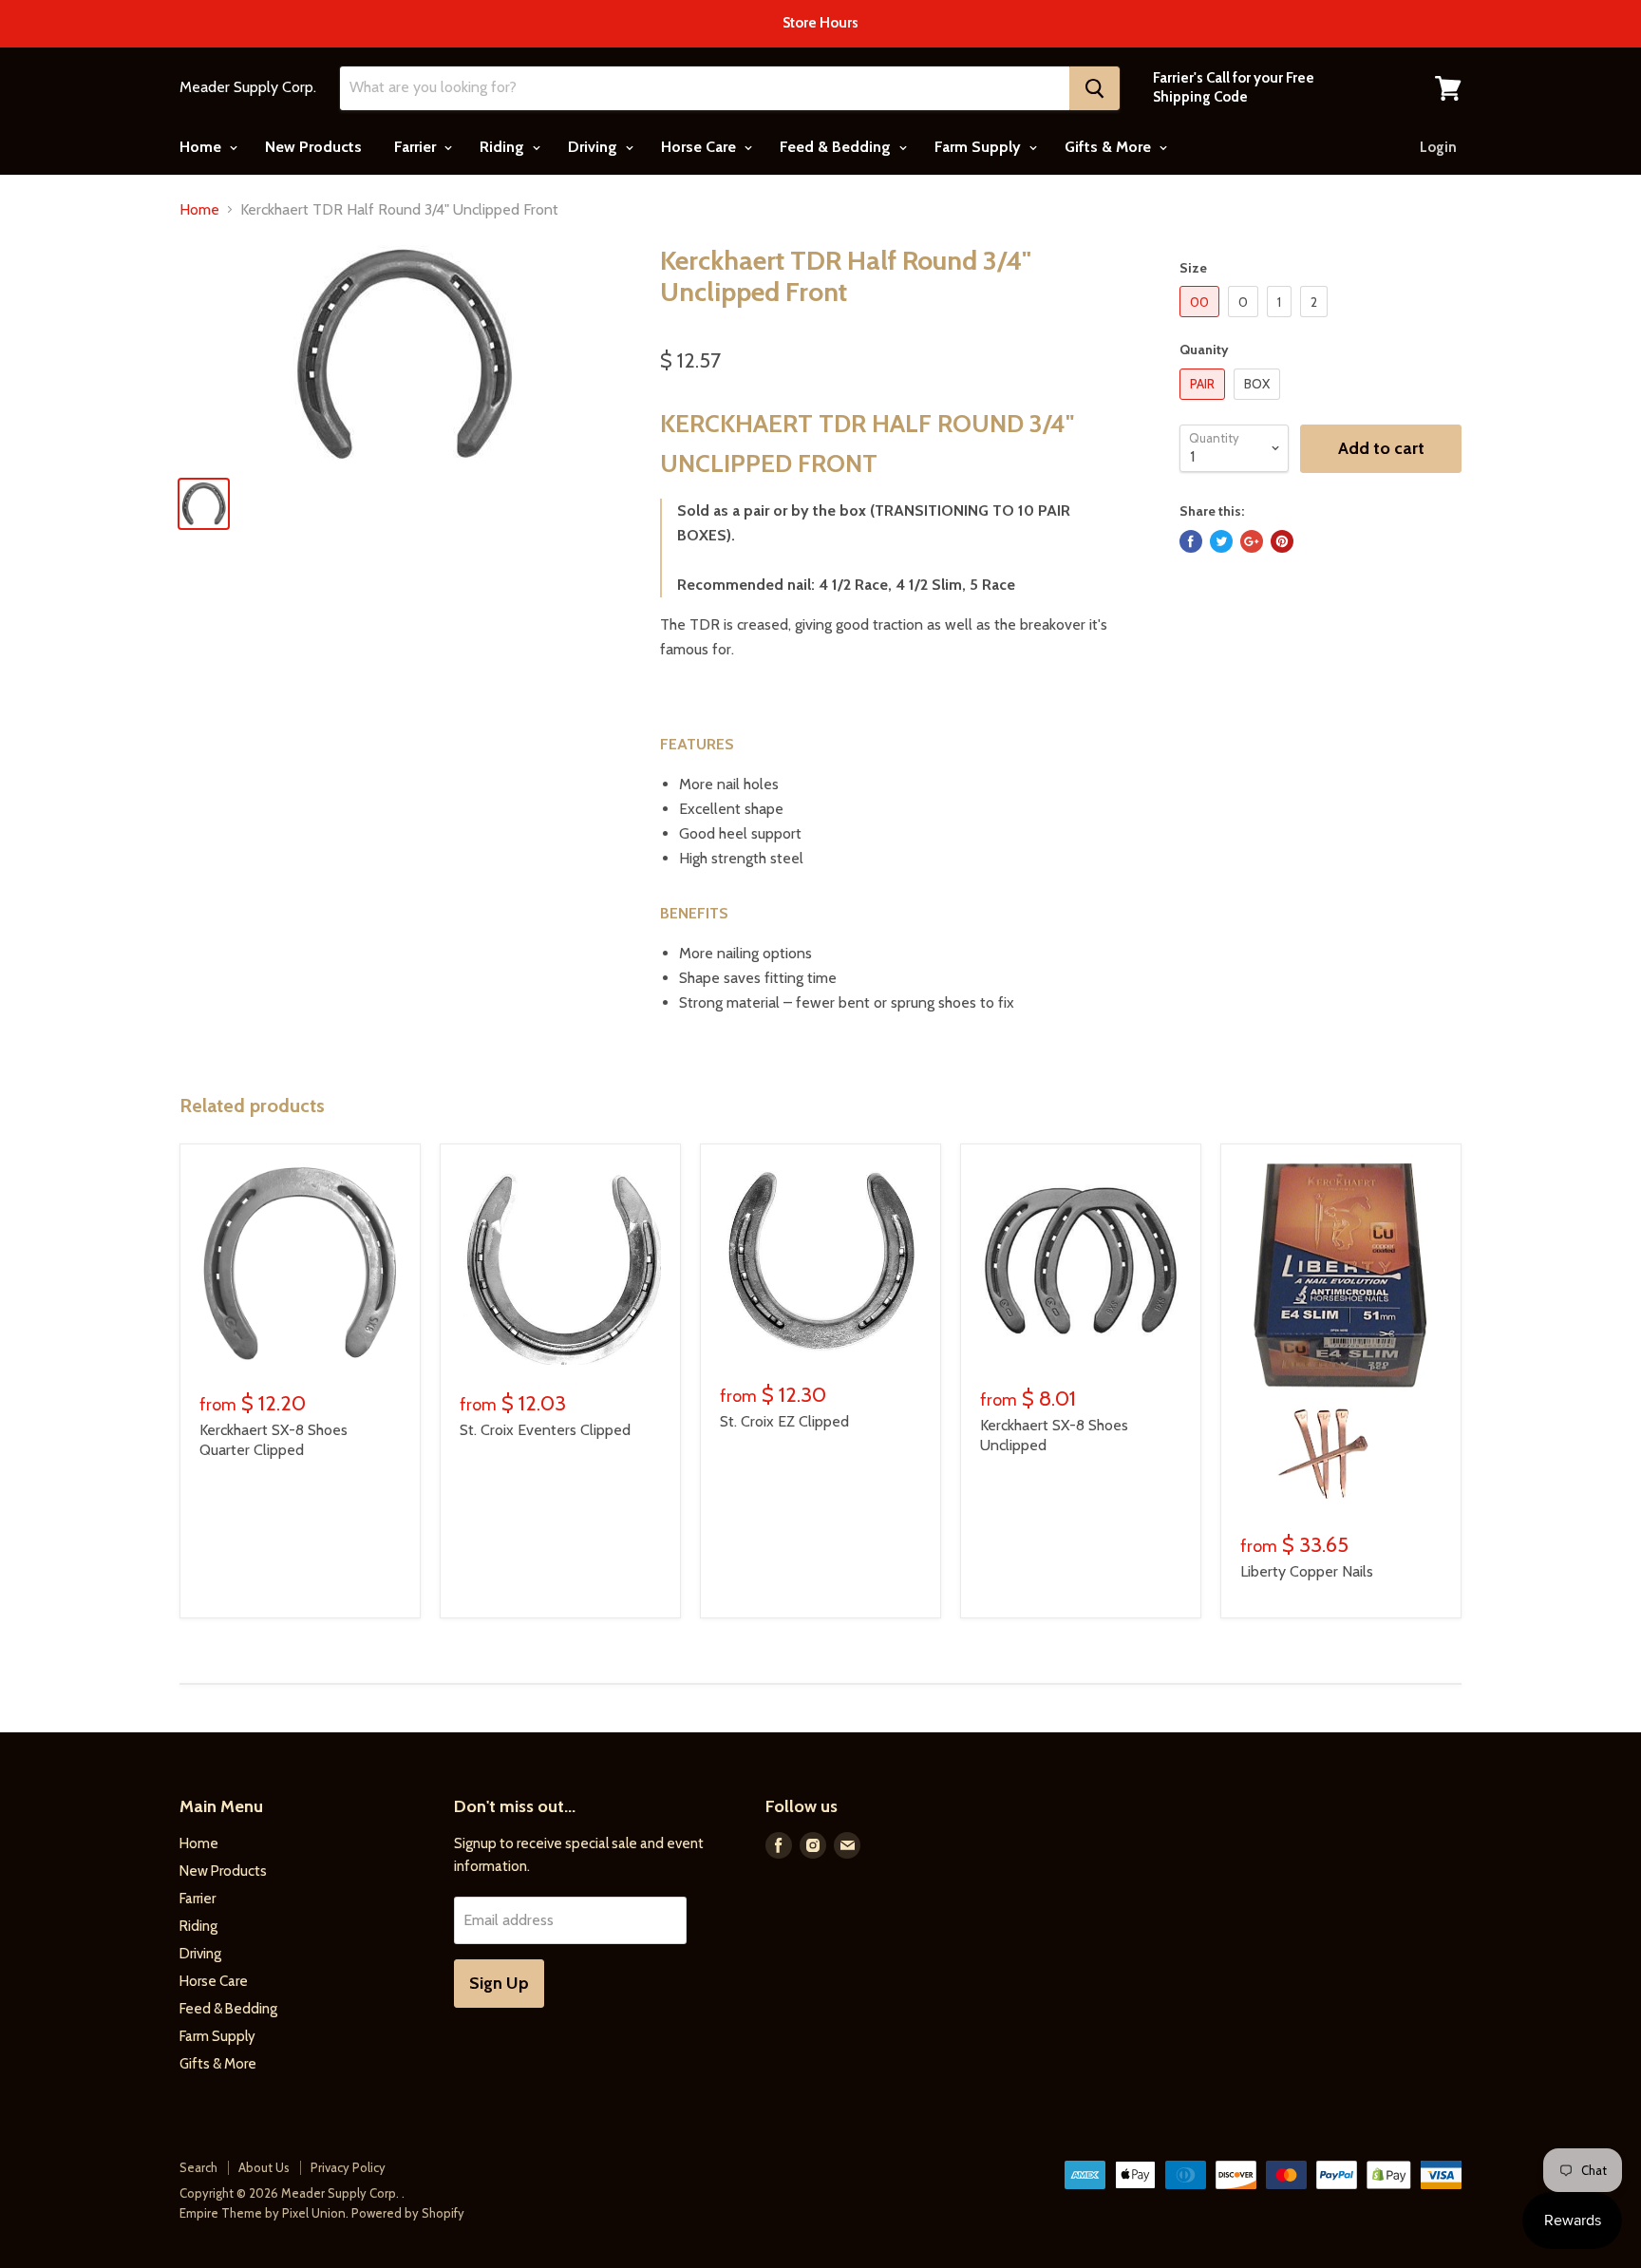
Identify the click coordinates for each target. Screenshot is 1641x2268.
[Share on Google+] (1252, 541)
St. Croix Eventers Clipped (545, 1430)
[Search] (1094, 88)
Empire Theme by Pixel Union (263, 2213)
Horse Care (700, 147)
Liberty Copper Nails (1307, 1571)
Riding (504, 147)
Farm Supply (980, 147)
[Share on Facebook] (1191, 541)
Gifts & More (1110, 147)
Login (1438, 147)
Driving (594, 147)
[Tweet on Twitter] (1221, 541)
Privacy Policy (348, 2167)
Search (198, 2167)
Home (202, 147)
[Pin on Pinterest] (1282, 541)
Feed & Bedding (837, 147)
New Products (313, 147)
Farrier (417, 147)
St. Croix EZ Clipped (784, 1421)
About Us (264, 2167)
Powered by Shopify (408, 2213)
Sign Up (499, 1983)
